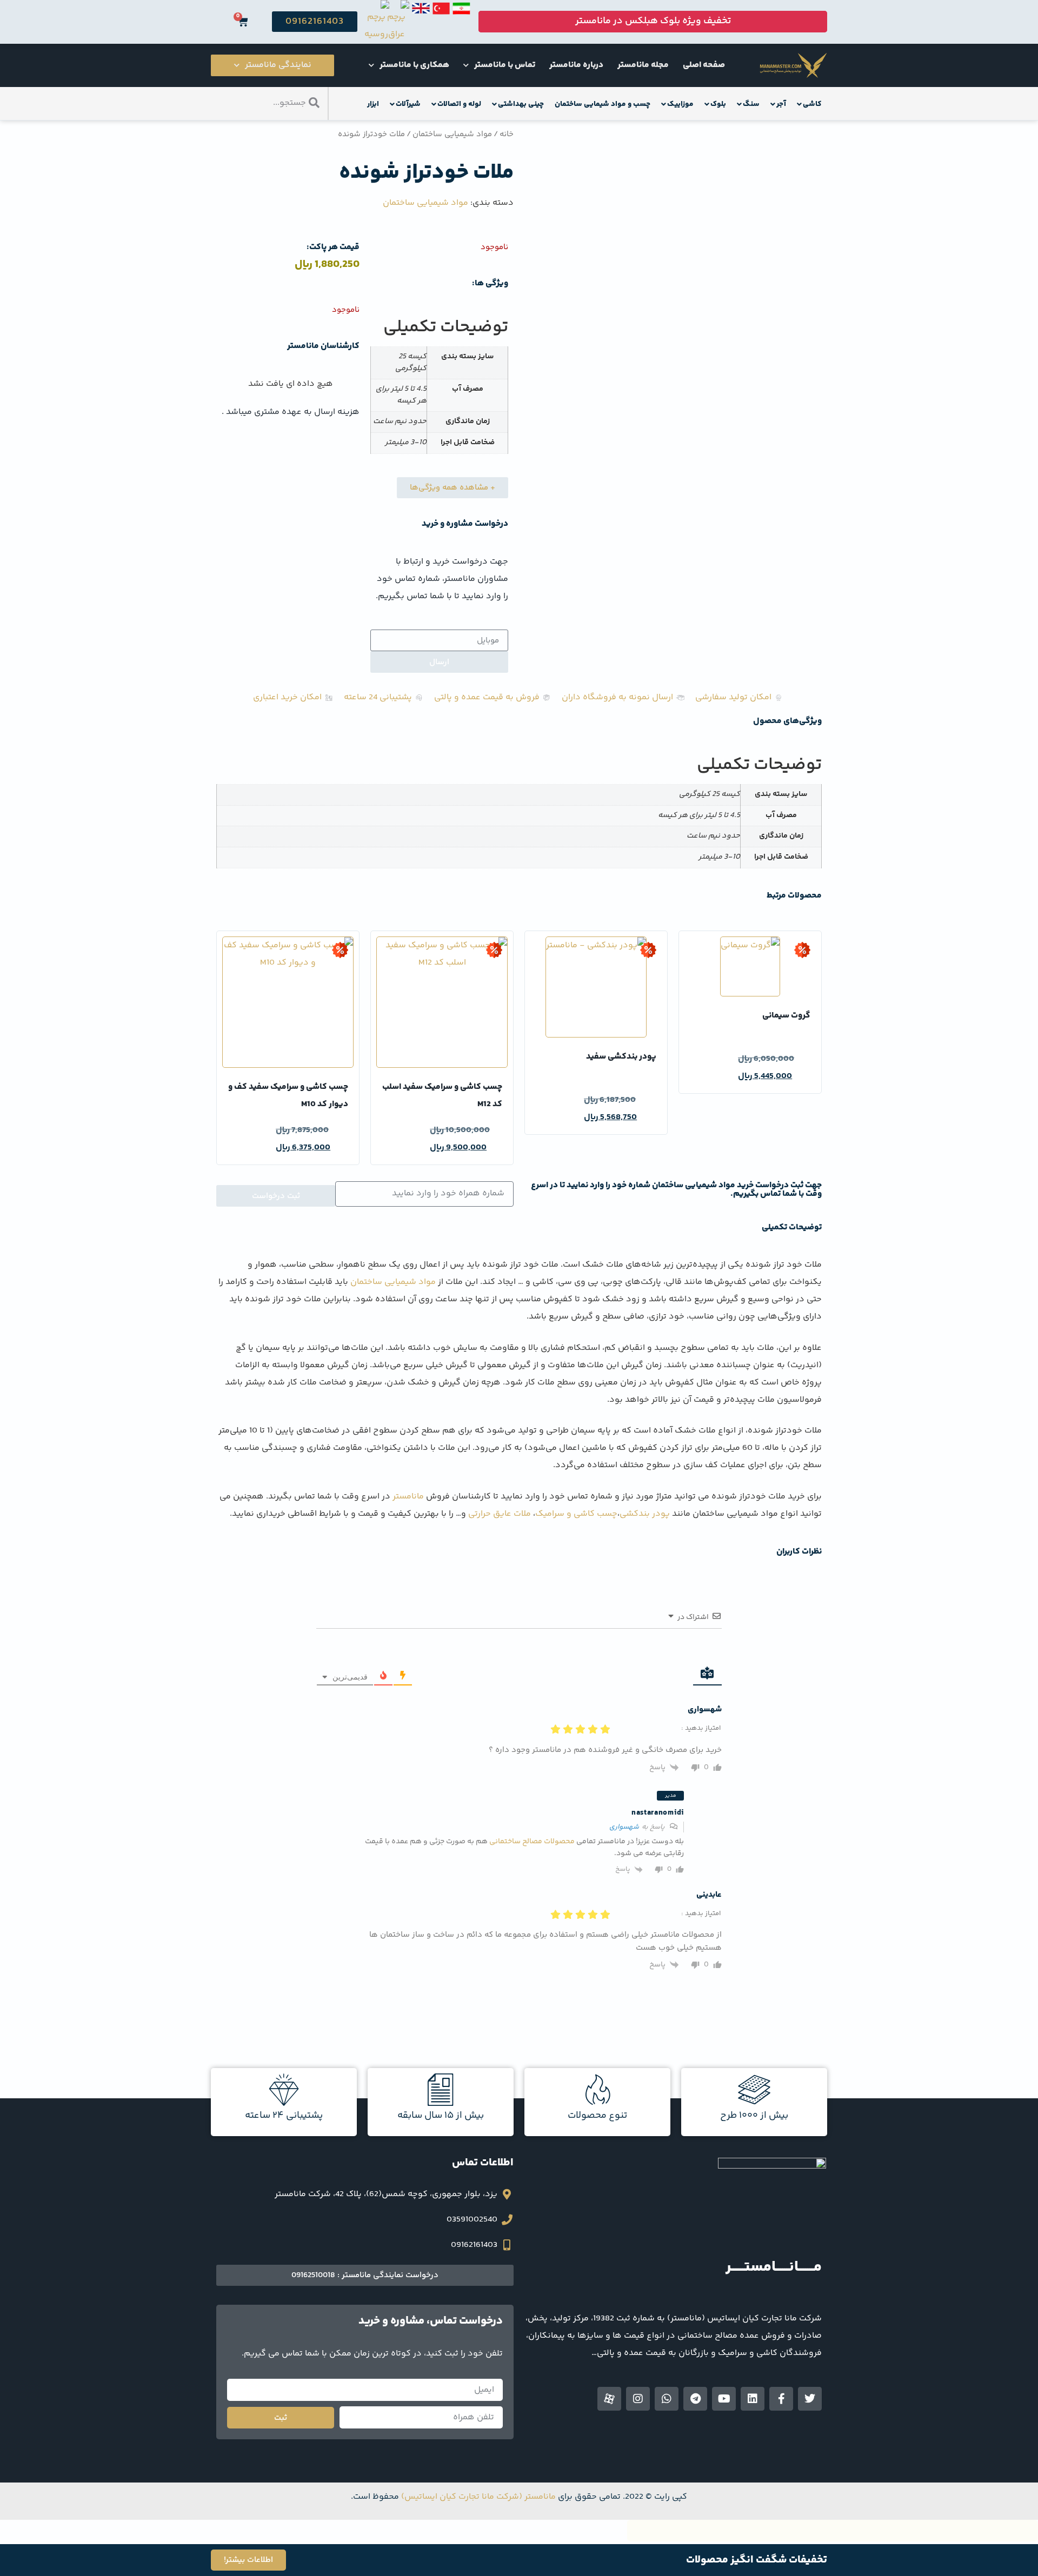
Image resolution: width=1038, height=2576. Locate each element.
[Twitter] (810, 2399)
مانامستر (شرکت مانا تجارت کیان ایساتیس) (478, 2497)
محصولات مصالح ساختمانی (532, 1842)
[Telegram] (695, 2399)
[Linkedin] (753, 2399)
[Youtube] (724, 2399)
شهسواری (624, 1827)
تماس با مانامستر (505, 65)
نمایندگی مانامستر (278, 65)
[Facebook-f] (781, 2399)
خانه (507, 134)
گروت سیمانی (786, 1016)
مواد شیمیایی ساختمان (452, 134)
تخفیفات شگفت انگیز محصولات (757, 2560)
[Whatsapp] (667, 2399)
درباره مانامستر (576, 65)
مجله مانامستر (643, 65)
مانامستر (408, 1497)
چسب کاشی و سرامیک (576, 1514)
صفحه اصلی (704, 65)
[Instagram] (638, 2399)
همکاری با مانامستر (414, 65)
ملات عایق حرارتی (500, 1514)
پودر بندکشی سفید (621, 1057)
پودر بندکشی (645, 1514)
